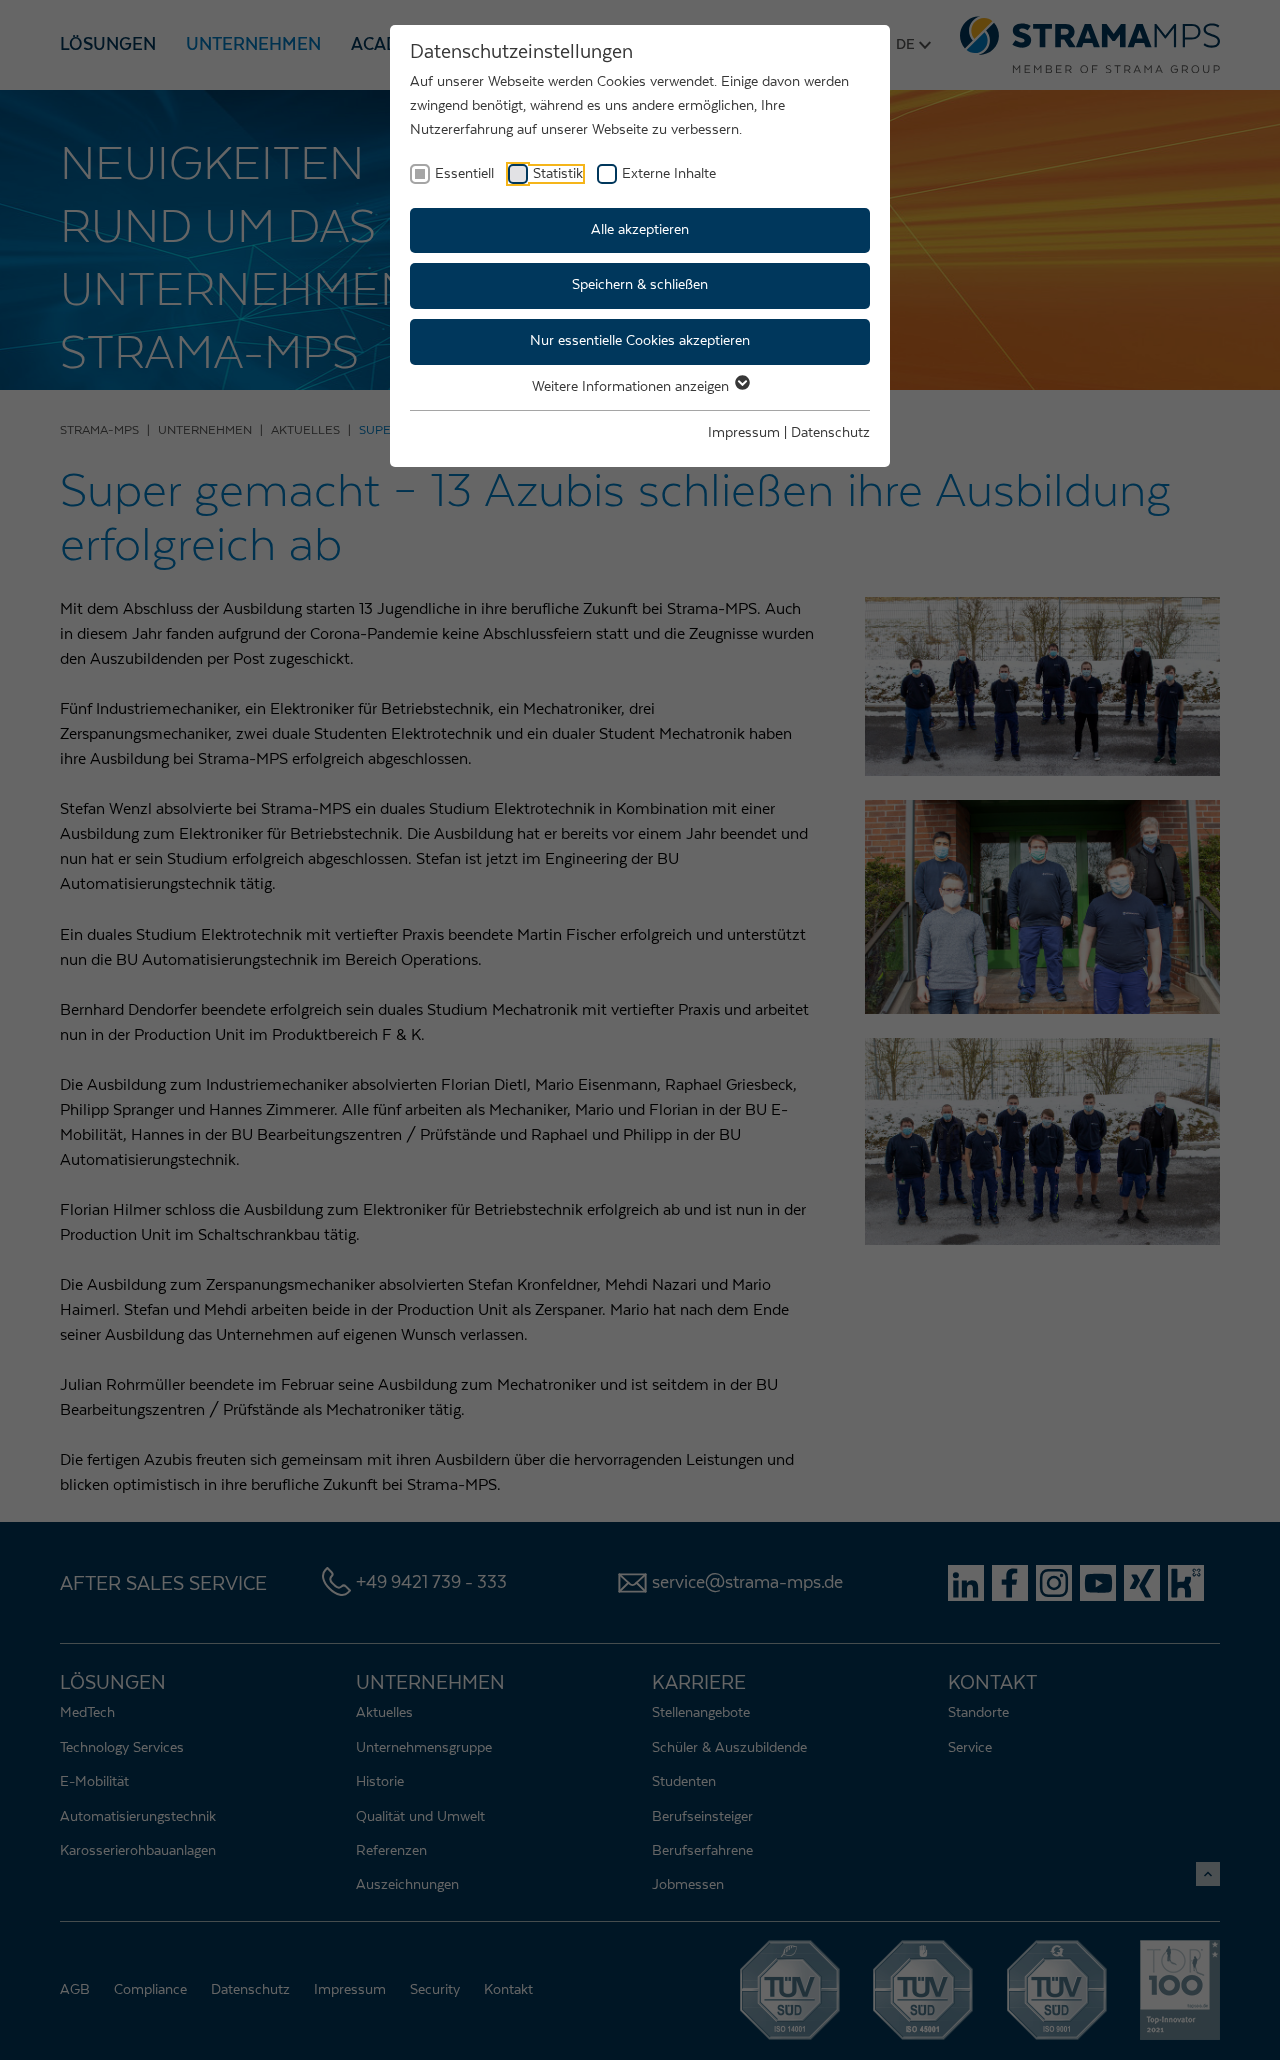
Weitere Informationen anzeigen (632, 387)
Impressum (744, 433)
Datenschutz (830, 433)
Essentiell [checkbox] (464, 174)
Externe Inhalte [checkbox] (669, 174)
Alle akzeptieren (640, 230)
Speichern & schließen (640, 285)
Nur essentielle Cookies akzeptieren (640, 341)
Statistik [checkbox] (558, 174)
